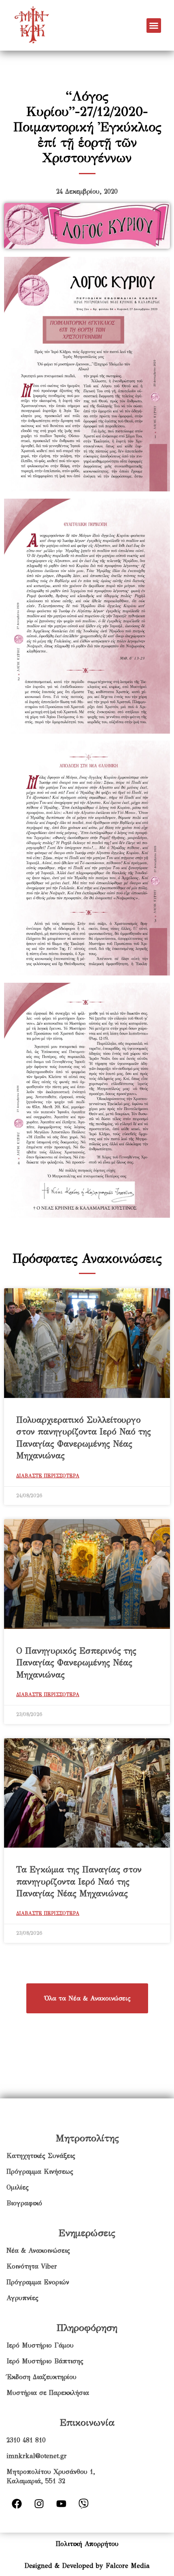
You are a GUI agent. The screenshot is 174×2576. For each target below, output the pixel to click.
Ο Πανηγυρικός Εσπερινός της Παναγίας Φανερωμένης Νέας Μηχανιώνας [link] (76, 1663)
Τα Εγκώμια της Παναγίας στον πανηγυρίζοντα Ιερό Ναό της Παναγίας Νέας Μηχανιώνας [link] (79, 1881)
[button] (154, 26)
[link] (50, 25)
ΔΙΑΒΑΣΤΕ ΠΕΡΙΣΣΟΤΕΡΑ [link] (48, 1476)
